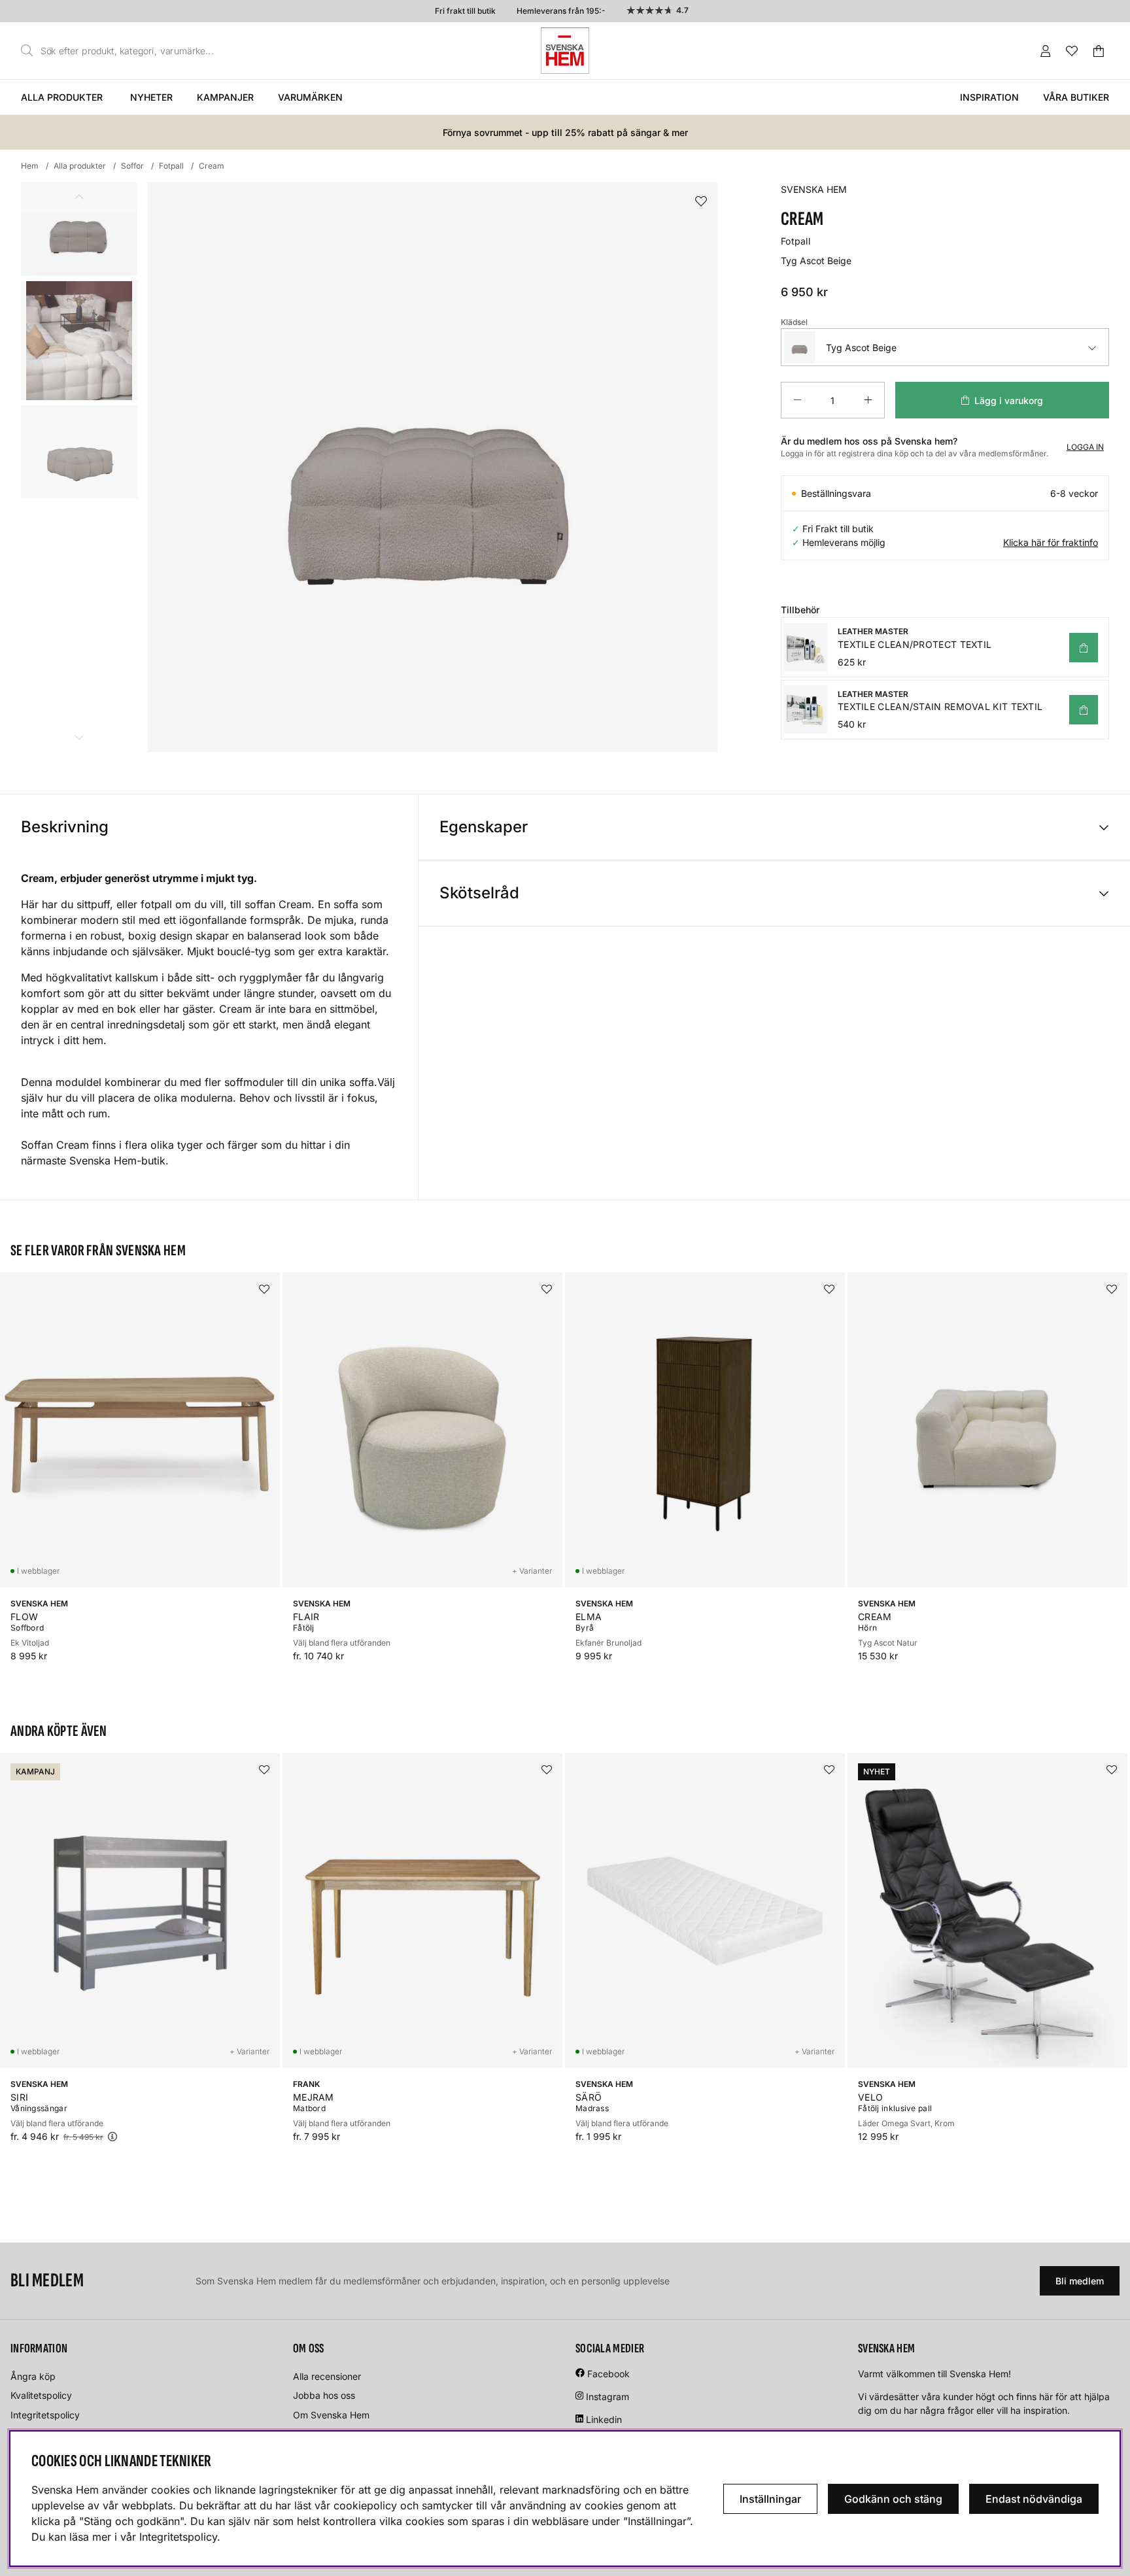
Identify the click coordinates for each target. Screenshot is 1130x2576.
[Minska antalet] (797, 400)
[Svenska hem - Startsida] (565, 51)
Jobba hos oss (324, 2395)
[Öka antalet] (868, 400)
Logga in (1085, 447)
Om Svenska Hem (331, 2415)
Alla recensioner (327, 2376)
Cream (212, 166)
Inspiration (989, 97)
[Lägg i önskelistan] (701, 202)
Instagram (608, 2397)
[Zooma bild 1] (433, 467)
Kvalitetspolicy (41, 2395)
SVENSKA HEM (814, 189)
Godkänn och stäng (893, 2499)
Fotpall (171, 166)
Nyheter (151, 97)
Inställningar (770, 2499)
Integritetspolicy (45, 2415)
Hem (30, 166)
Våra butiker (1076, 97)
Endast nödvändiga (1034, 2499)
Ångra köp (33, 2376)
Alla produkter (62, 97)
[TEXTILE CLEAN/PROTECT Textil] (1084, 648)
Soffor (132, 166)
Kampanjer (225, 97)
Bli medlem (1080, 2281)
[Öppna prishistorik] (112, 2136)
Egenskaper (484, 827)
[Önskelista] (1072, 51)
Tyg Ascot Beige (861, 347)
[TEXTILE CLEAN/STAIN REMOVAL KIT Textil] (1084, 710)
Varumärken (310, 97)
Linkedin (604, 2419)
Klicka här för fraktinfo (1051, 542)
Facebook (608, 2374)
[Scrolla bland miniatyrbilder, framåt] (79, 737)
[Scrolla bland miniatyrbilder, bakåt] (79, 197)
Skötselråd (479, 893)
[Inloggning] (1046, 51)
